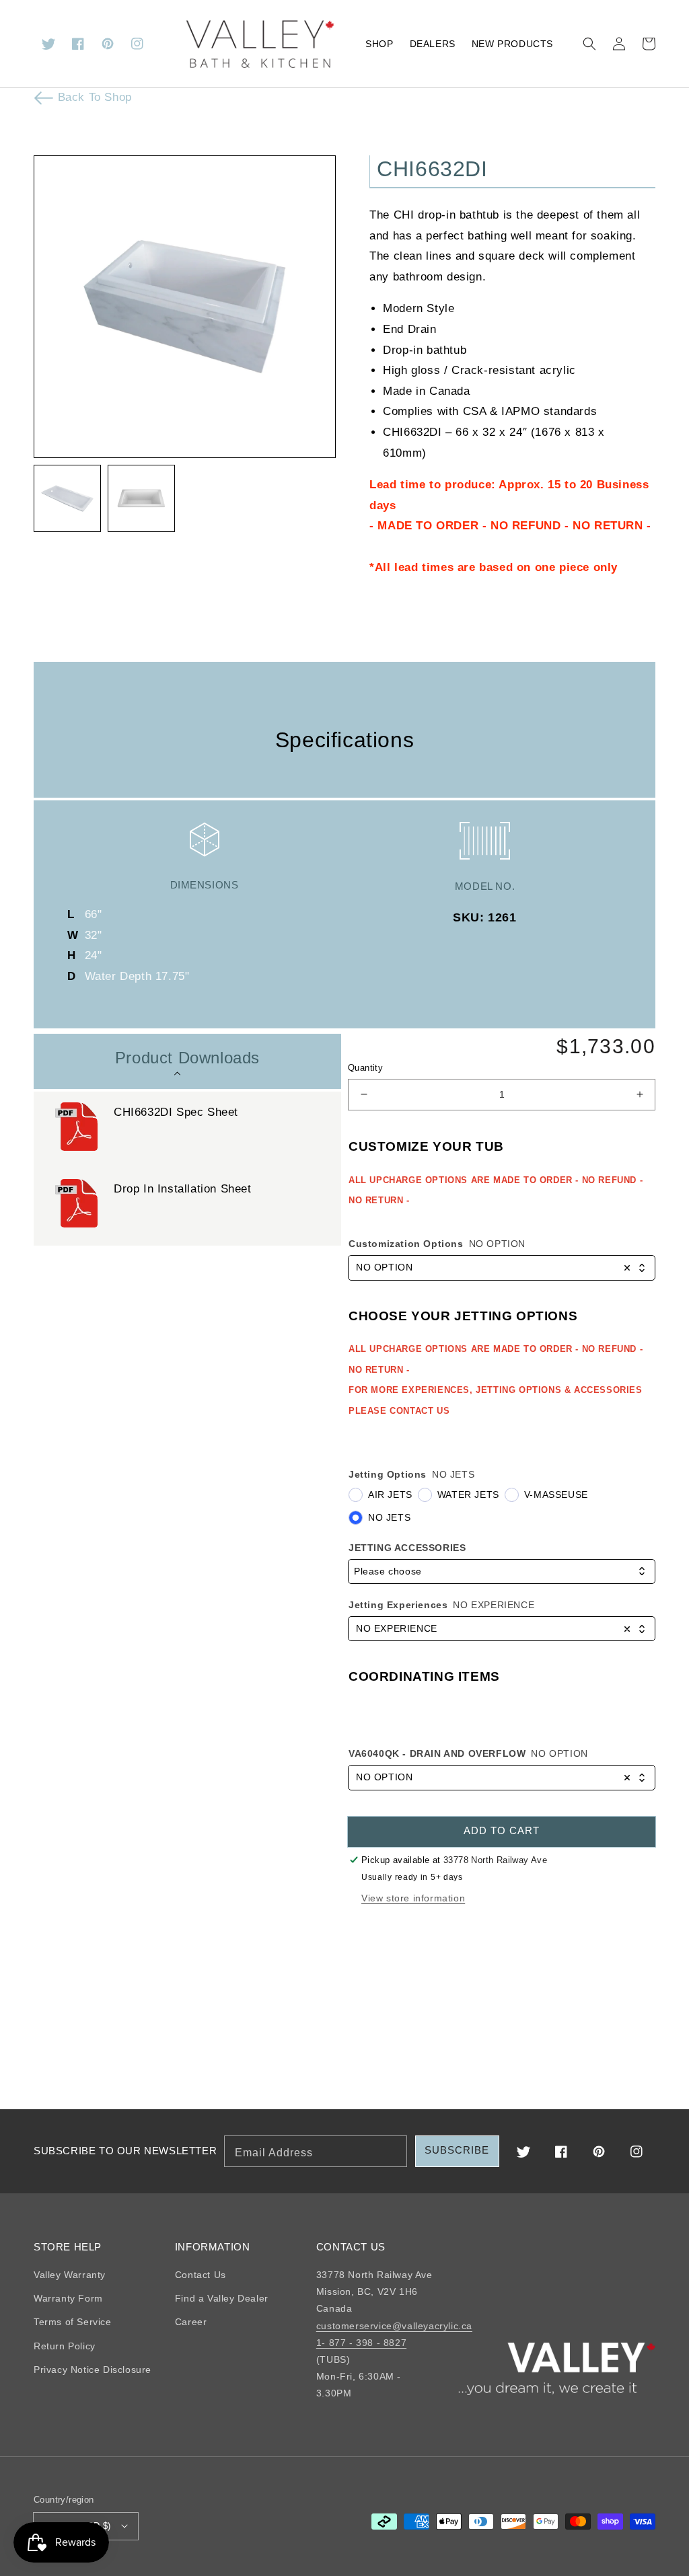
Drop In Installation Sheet (183, 1189)
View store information (413, 1898)
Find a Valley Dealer (222, 2298)
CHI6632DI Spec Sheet (176, 1112)
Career (191, 2322)
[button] (589, 44)
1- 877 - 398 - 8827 (361, 2343)
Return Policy (65, 2346)
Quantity (365, 1068)
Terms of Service (73, 2322)
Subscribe (457, 2150)
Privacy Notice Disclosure (93, 2370)
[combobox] (502, 1268)
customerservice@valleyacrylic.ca (394, 2326)
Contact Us (201, 2275)
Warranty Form (68, 2298)
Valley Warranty (70, 2275)
